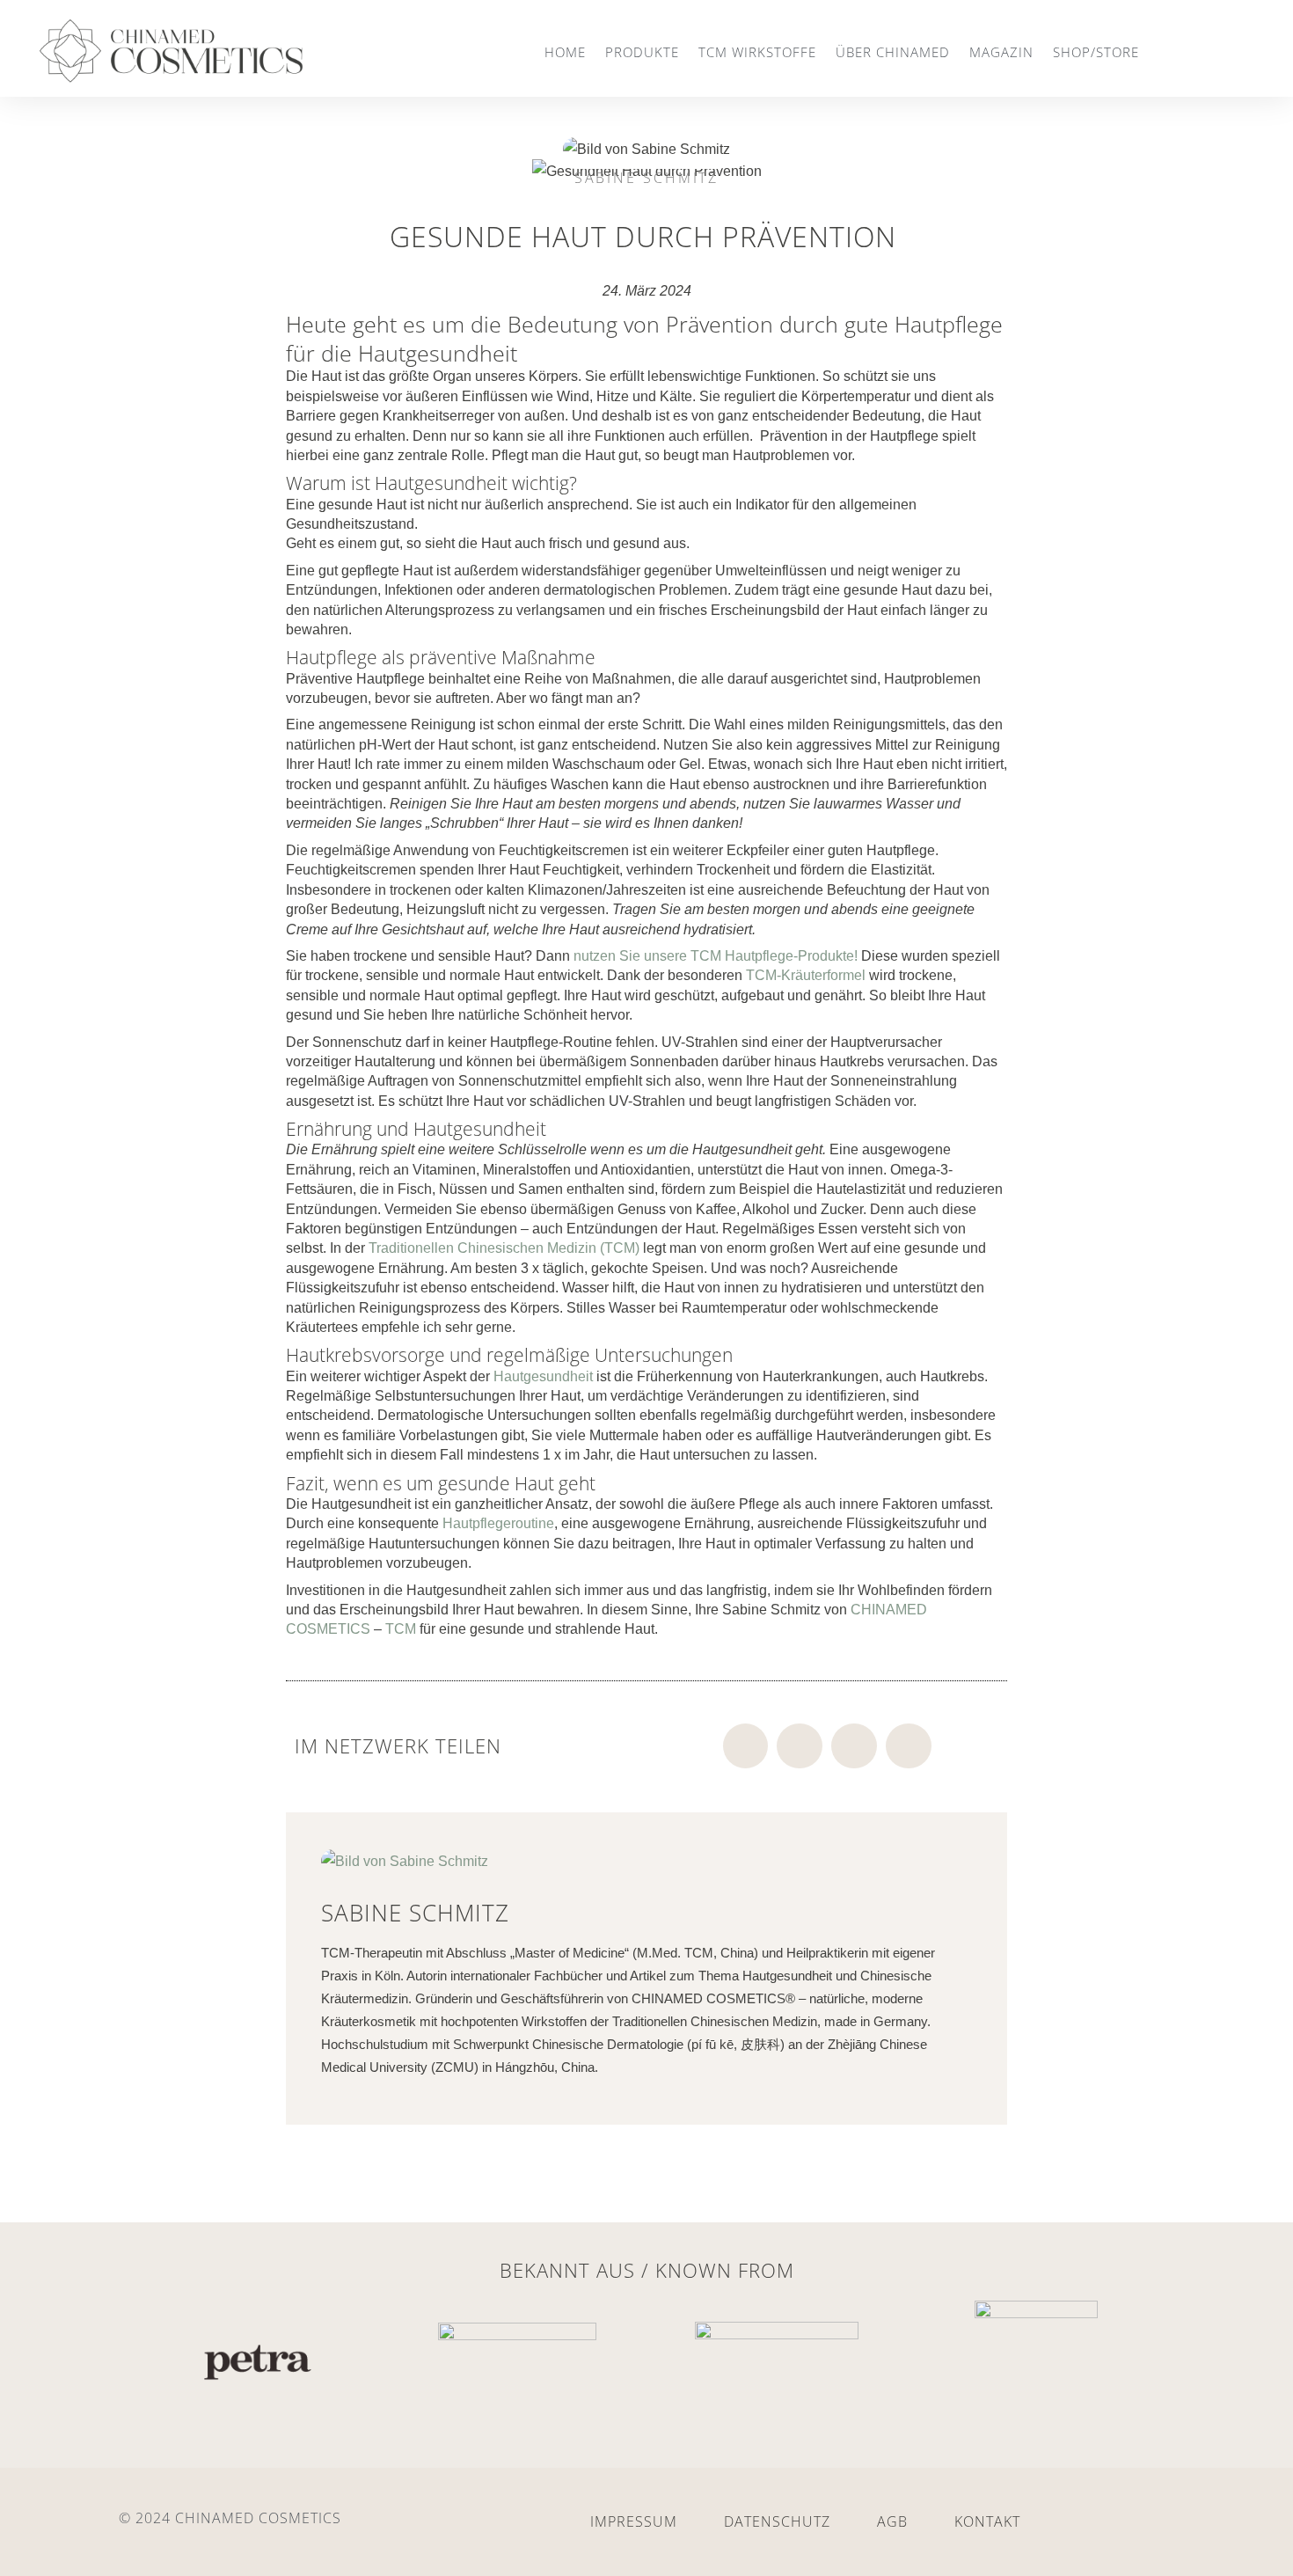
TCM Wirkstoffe (757, 52)
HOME (565, 52)
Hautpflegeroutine (498, 1523)
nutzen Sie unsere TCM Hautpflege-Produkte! (716, 956)
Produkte (642, 52)
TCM (401, 1629)
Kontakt (987, 2521)
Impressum (634, 2521)
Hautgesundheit (543, 1376)
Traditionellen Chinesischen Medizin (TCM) (504, 1248)
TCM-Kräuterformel (807, 975)
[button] (746, 1746)
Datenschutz (777, 2521)
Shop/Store (1096, 52)
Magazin (1001, 52)
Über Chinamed (893, 52)
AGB (892, 2521)
